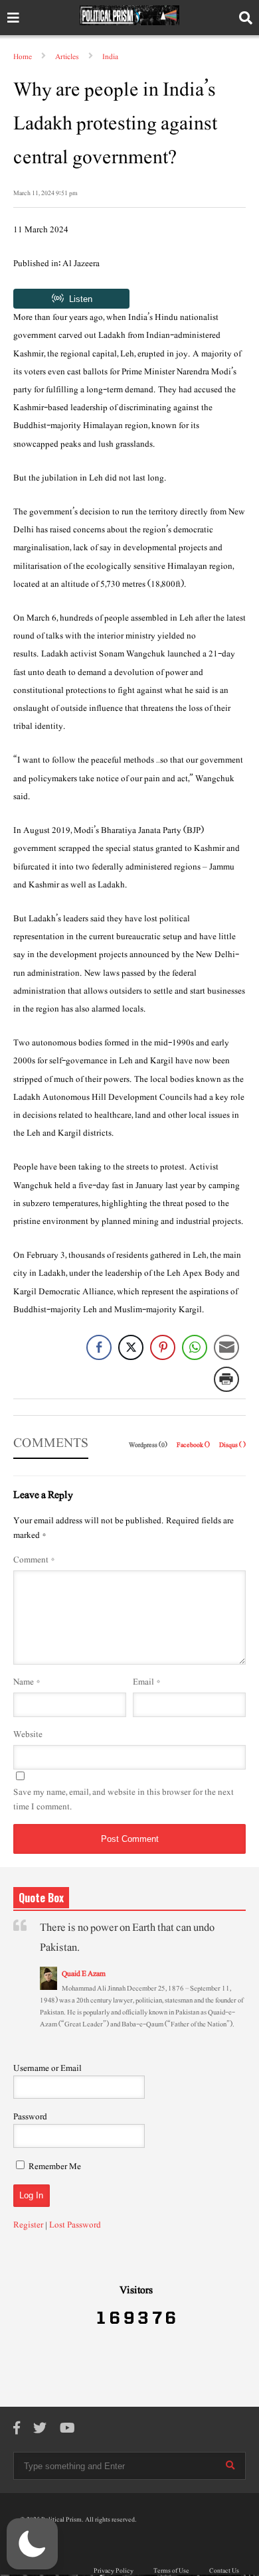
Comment (34, 1560)
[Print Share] (226, 1379)
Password (30, 2117)
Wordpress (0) (149, 1445)
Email (147, 1682)
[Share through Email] (226, 1347)
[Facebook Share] (99, 1347)
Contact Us (224, 2571)
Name (27, 1682)
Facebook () (194, 1445)
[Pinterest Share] (163, 1347)
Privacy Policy (114, 2571)
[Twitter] (40, 2429)
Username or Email (47, 2068)
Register (28, 2225)
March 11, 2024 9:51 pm (45, 193)
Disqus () (232, 1445)
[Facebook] (17, 2429)
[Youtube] (67, 2429)
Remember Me (55, 2166)
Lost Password (75, 2225)
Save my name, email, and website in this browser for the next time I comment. (124, 1799)
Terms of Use (171, 2571)
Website (28, 1734)
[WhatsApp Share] (195, 1347)
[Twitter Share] (131, 1347)
